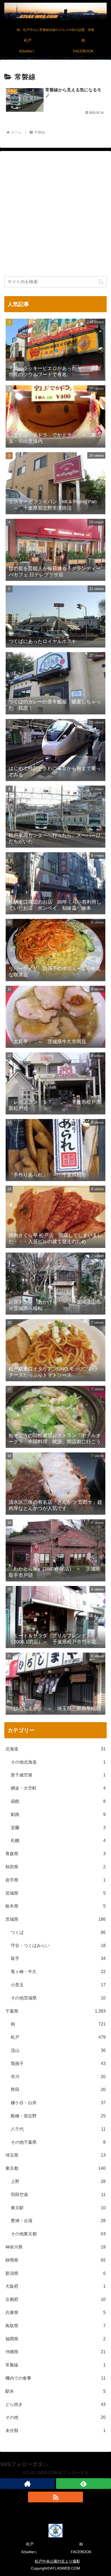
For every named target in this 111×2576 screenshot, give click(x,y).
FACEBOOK (81, 2552)
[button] (101, 282)
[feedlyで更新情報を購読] (84, 2484)
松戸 (30, 2544)
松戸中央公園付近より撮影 (57, 2561)
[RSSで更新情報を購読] (55, 2497)
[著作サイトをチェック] (27, 2484)
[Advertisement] (55, 215)
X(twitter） (30, 2552)
